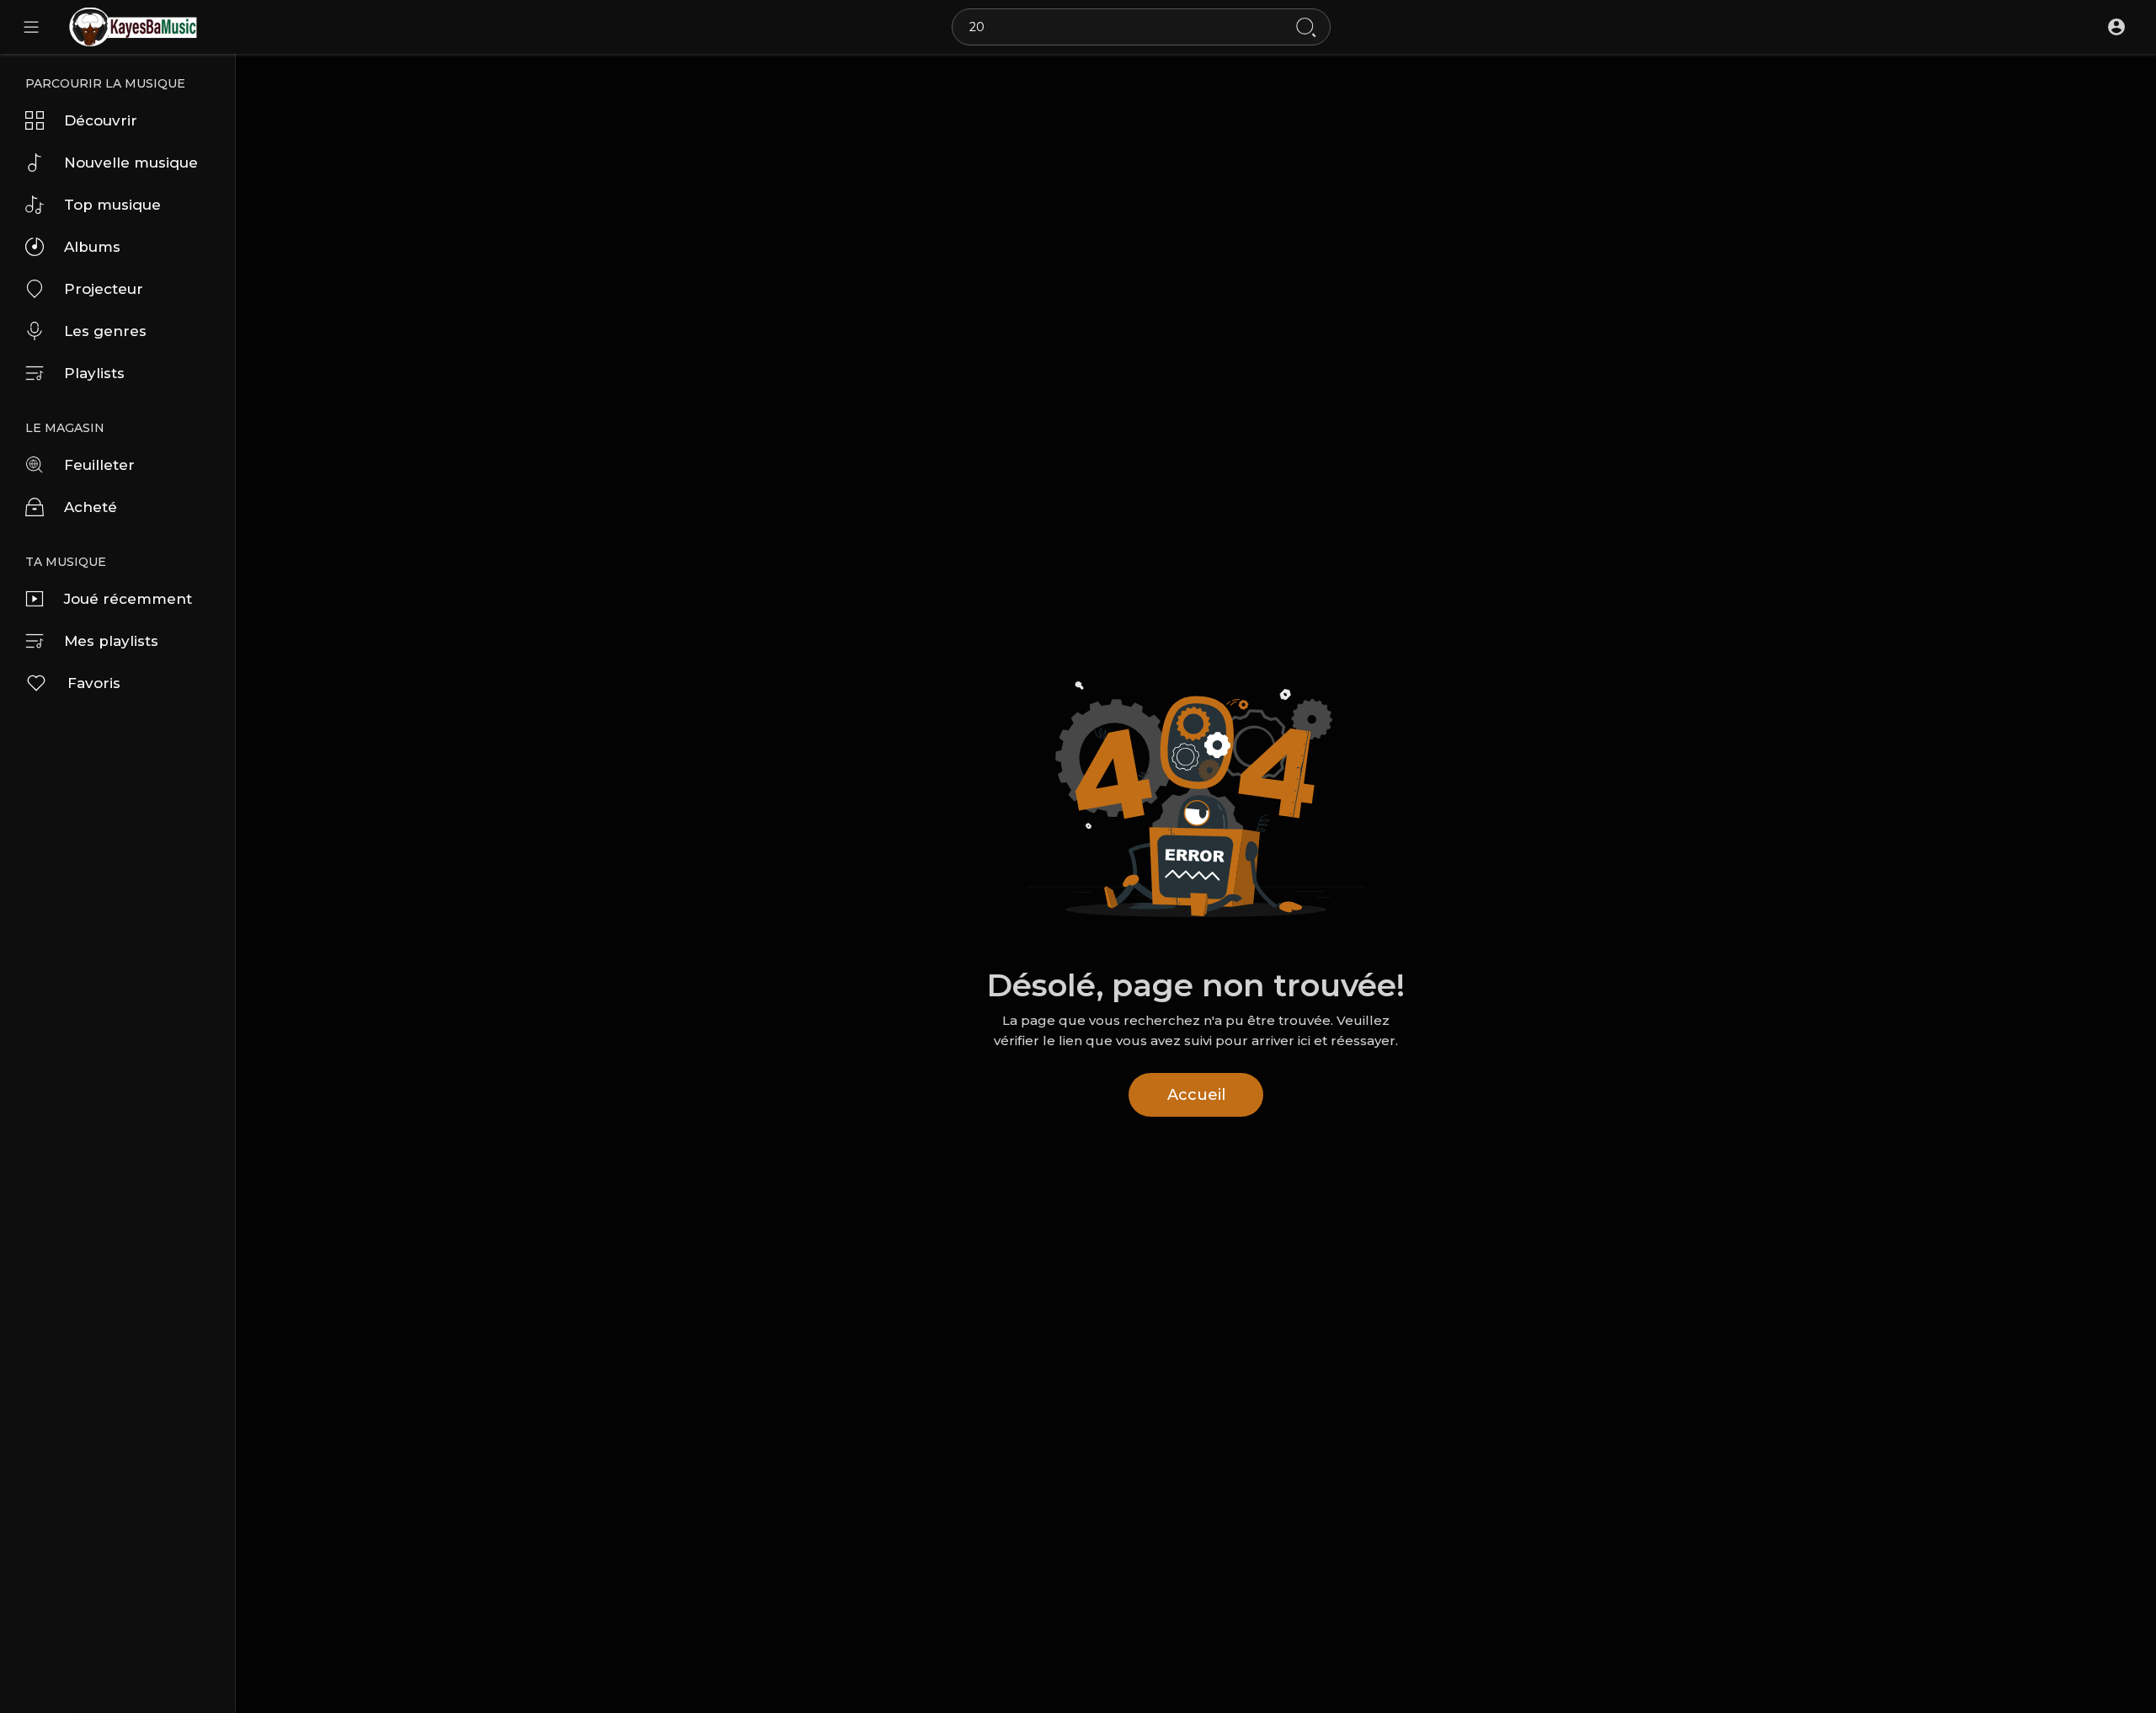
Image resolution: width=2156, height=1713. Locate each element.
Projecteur (104, 289)
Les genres (105, 331)
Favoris (94, 683)
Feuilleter (99, 465)
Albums (92, 247)
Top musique (112, 205)
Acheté (91, 507)
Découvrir (101, 120)
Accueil (1196, 1095)
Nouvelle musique (131, 163)
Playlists (94, 373)
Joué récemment (128, 599)
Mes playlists (111, 641)
